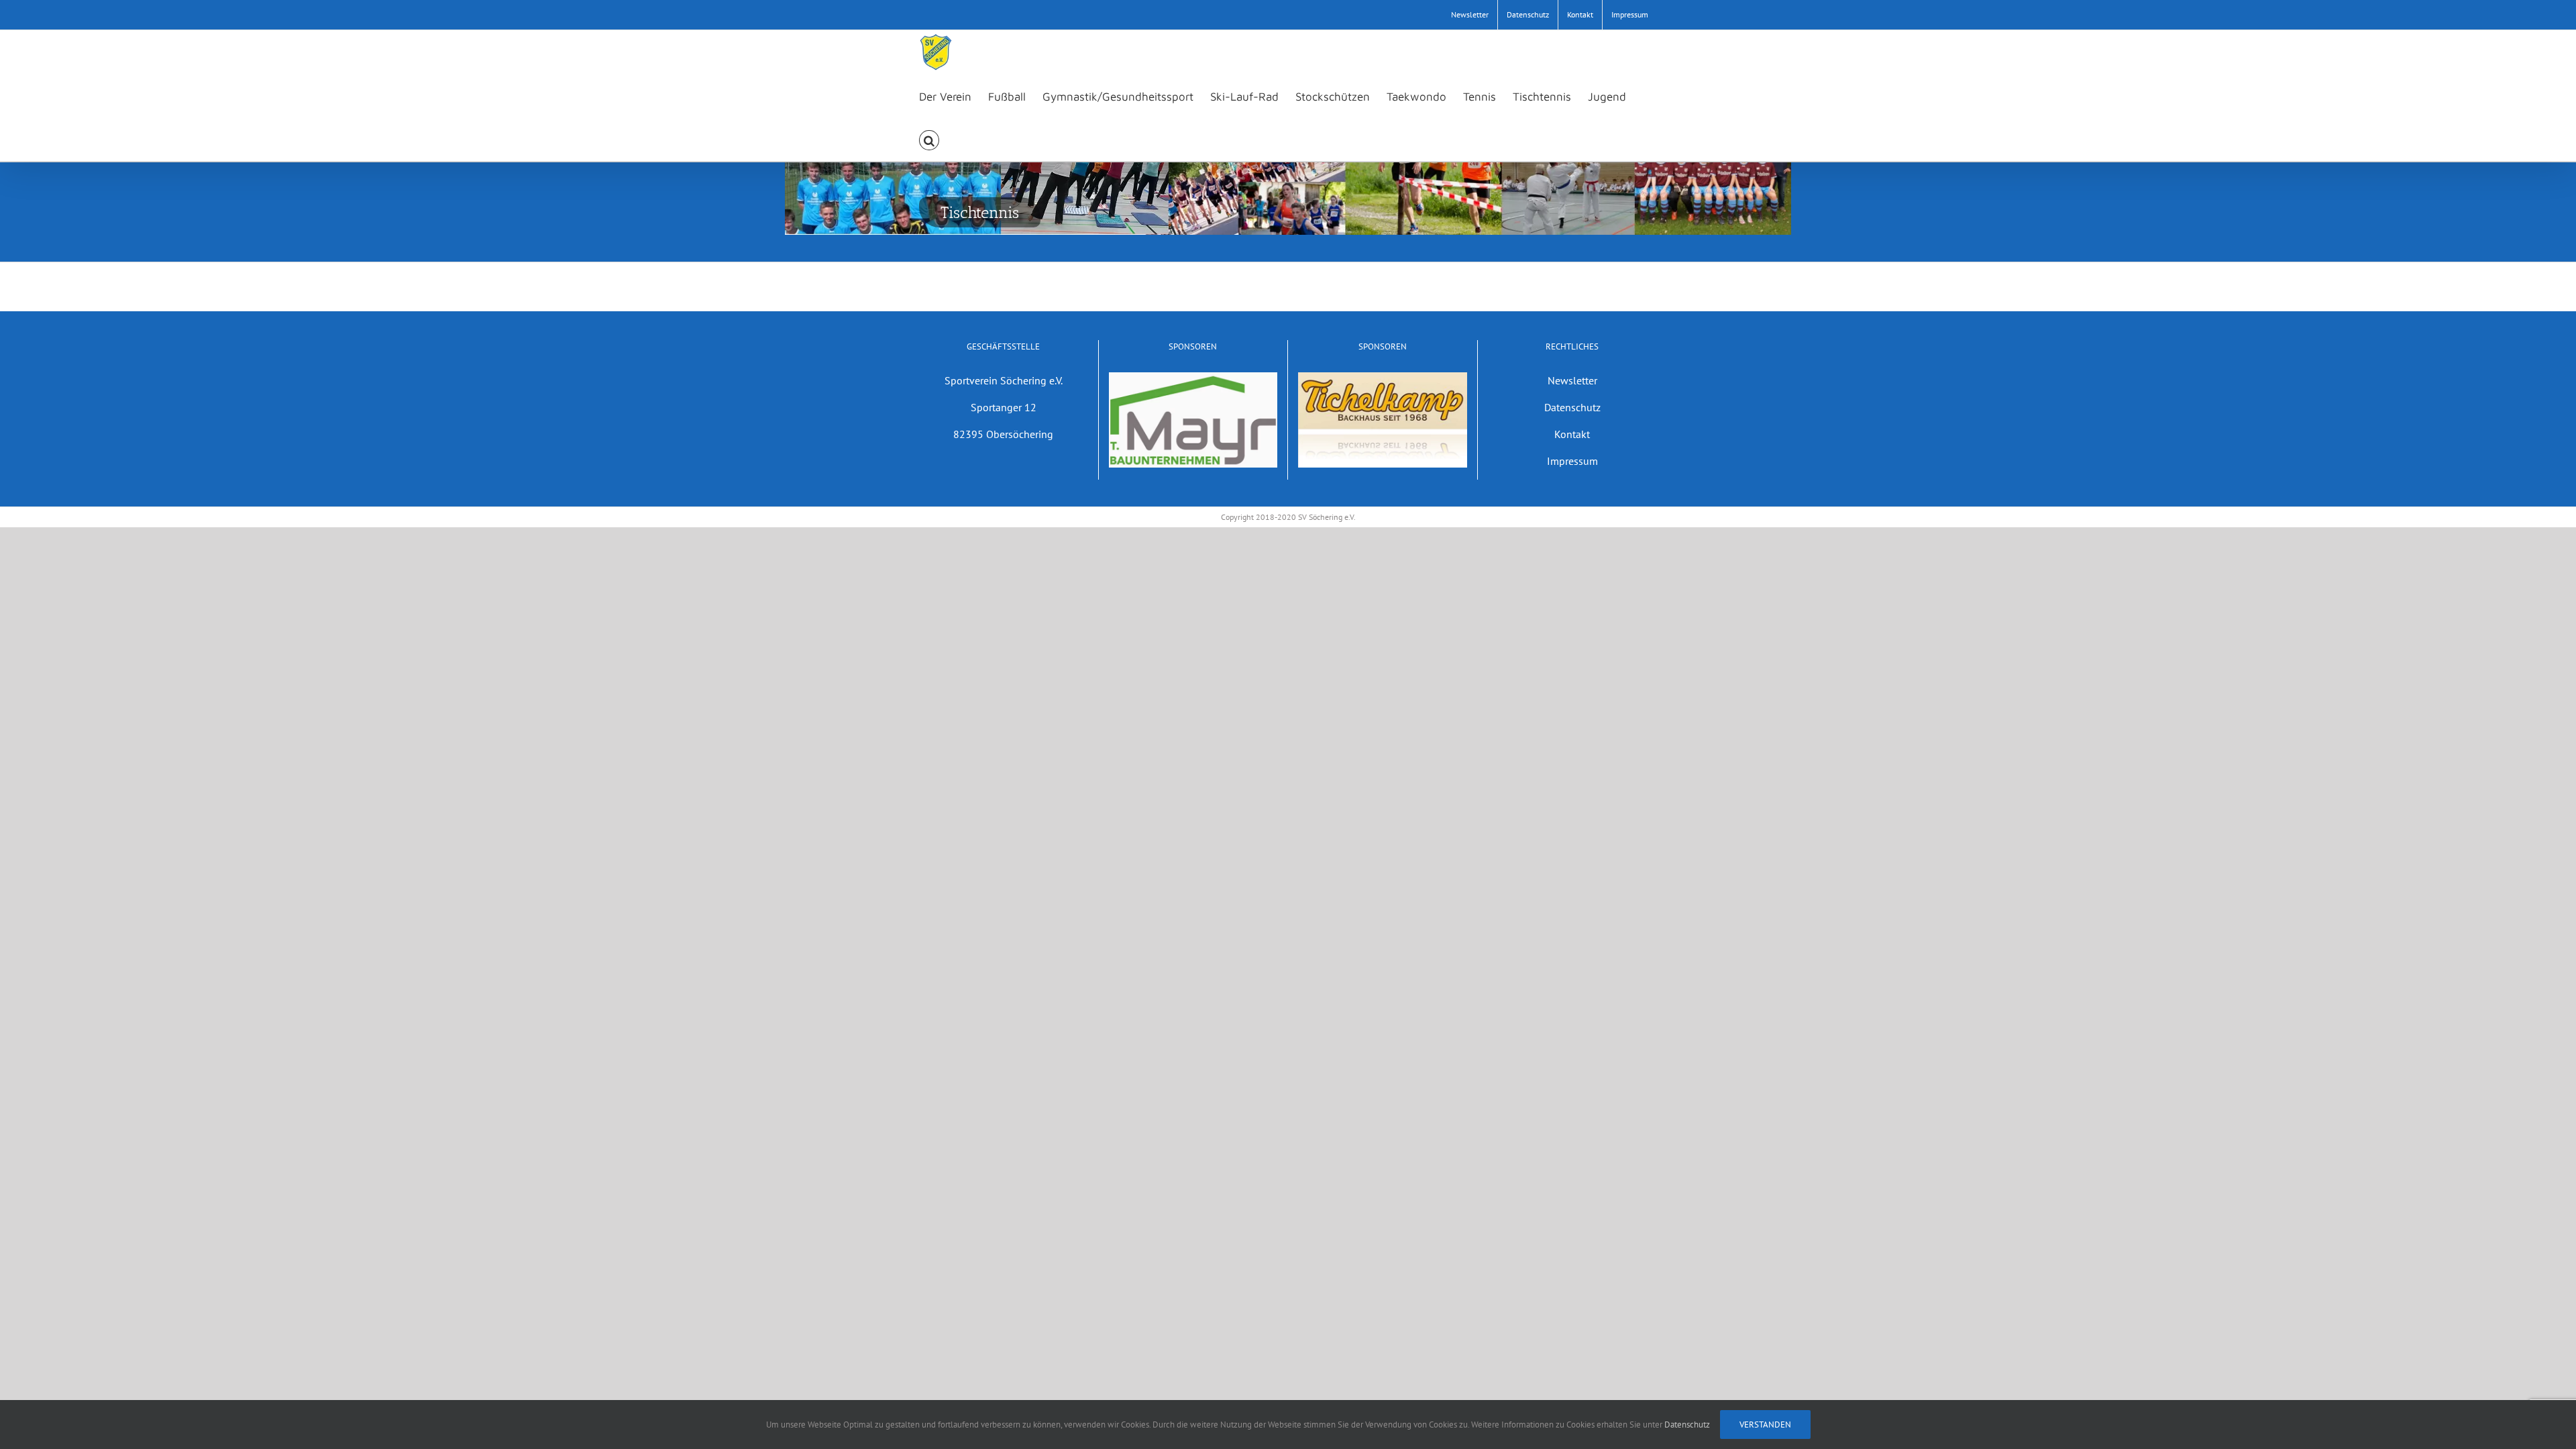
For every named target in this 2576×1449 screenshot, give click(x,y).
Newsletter (1572, 380)
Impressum (1572, 461)
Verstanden (1765, 1425)
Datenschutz (1572, 407)
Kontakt (1572, 434)
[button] (929, 139)
